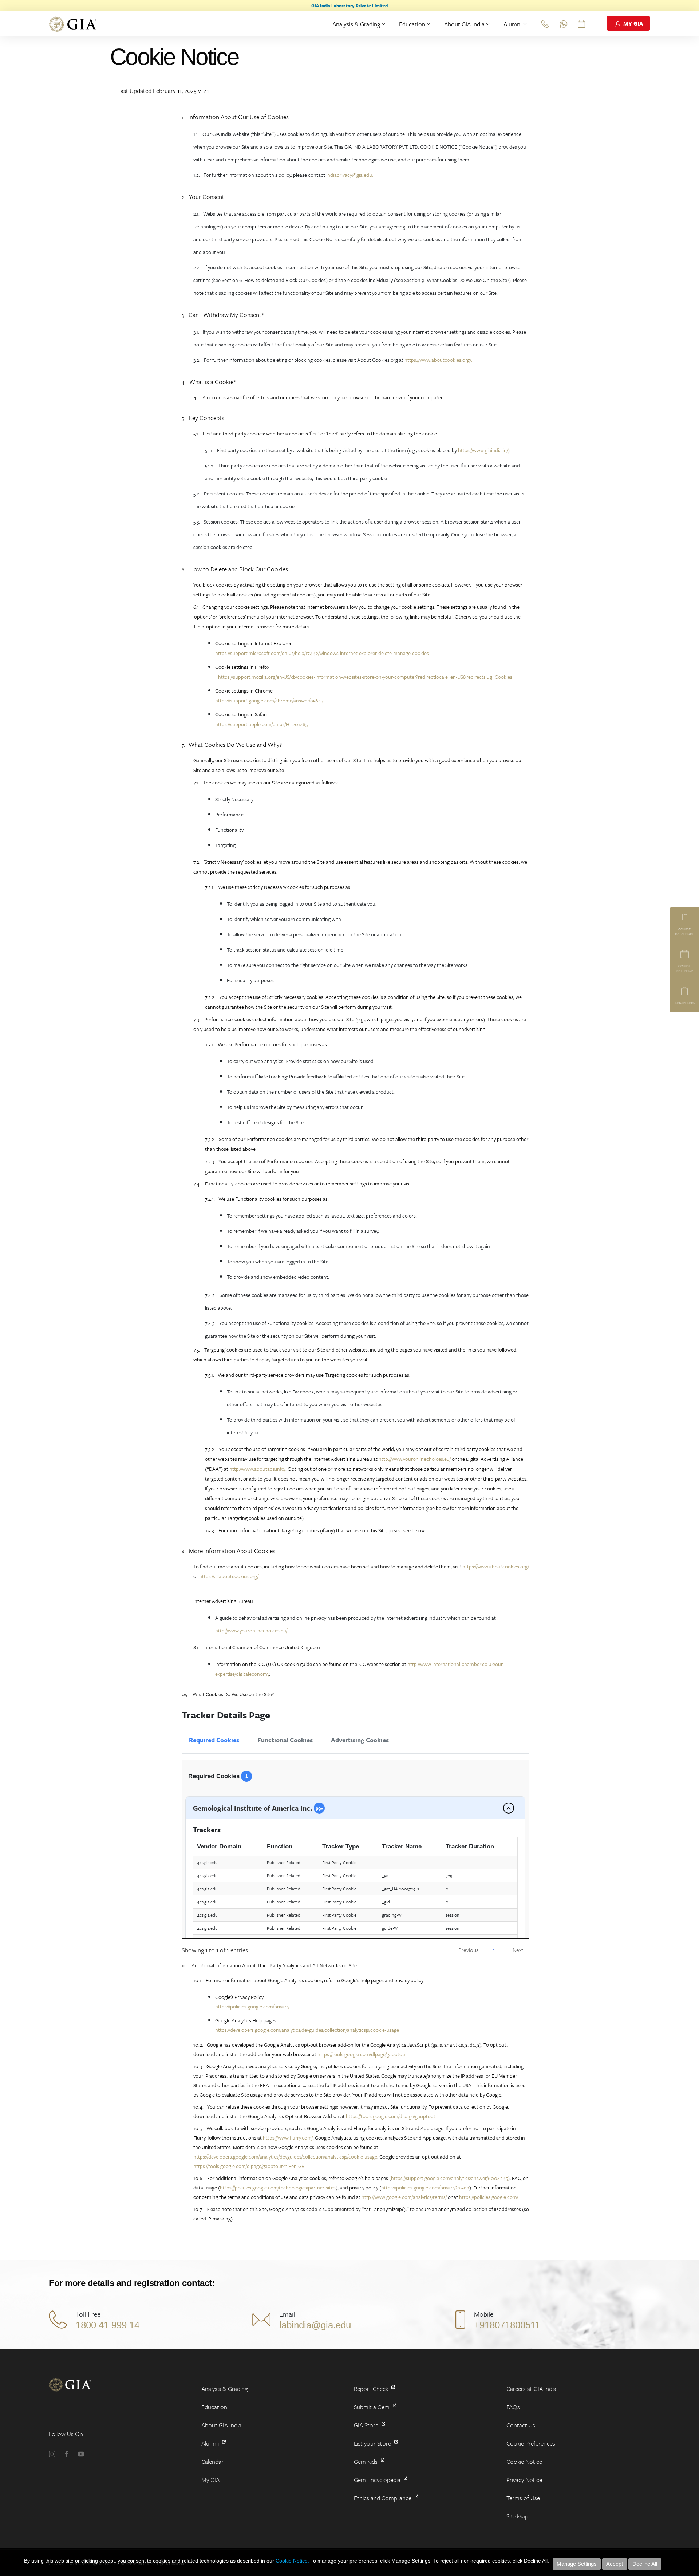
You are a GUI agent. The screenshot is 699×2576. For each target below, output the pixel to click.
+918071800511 (507, 2325)
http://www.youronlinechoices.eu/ (415, 1459)
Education (412, 24)
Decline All (645, 2564)
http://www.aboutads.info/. (258, 1469)
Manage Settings (577, 2564)
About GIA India (464, 24)
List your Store (373, 2443)
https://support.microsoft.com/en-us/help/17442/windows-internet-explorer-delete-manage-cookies (322, 653)
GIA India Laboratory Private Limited (349, 5)
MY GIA (632, 23)
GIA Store (367, 2425)
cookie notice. (292, 2561)
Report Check (372, 2389)
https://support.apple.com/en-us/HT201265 (261, 724)
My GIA (210, 2480)
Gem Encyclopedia (378, 2480)
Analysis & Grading (356, 24)
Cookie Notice (524, 2461)
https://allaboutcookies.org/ (229, 1576)
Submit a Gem (372, 2407)
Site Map (517, 2516)
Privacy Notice (524, 2480)
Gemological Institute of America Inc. (258, 1808)
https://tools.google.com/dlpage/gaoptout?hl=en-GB (249, 2166)
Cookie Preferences (531, 2443)
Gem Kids (366, 2461)
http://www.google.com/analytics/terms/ (404, 2197)
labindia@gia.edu (315, 2325)
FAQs (513, 2407)
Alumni (513, 24)
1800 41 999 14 (108, 2325)
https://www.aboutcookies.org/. (438, 360)
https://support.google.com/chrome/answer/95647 (269, 700)
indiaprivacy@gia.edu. (350, 175)
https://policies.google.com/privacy (252, 2006)
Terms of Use (523, 2498)
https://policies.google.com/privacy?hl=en (425, 2187)
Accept (615, 2564)
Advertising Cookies (360, 1740)
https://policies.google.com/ (489, 2197)
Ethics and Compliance (383, 2498)
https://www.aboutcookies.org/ (495, 1566)
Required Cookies (214, 1740)
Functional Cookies (285, 1740)
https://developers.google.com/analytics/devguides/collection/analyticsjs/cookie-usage (307, 2030)
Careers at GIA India (531, 2389)
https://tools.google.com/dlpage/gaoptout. (363, 2054)
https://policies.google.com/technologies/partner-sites (278, 2187)
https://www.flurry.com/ (288, 2138)
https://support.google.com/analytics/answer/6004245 (449, 2178)
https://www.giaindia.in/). (484, 450)
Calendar (212, 2461)
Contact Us (521, 2425)
